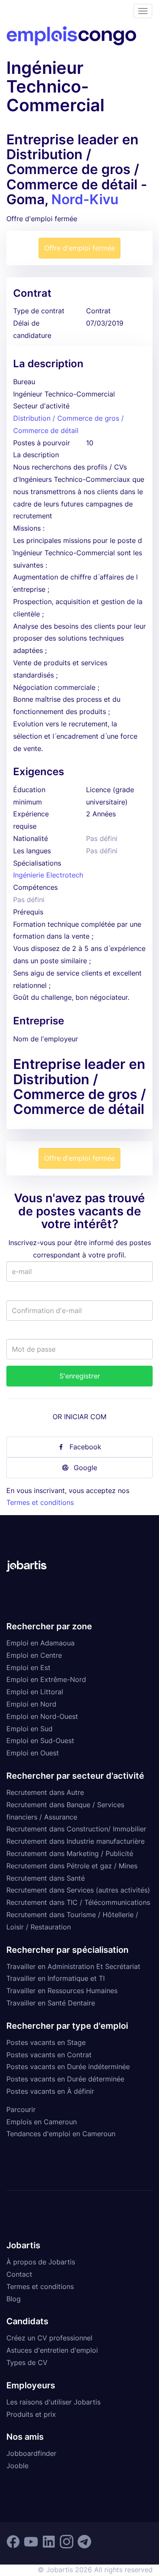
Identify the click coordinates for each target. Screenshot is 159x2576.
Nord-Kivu (85, 199)
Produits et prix (31, 2414)
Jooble (17, 2466)
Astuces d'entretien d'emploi (52, 2350)
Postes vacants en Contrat (49, 2055)
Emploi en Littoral (35, 1692)
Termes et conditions (40, 1502)
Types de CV (27, 2362)
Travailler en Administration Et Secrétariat (73, 1966)
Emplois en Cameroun (42, 2122)
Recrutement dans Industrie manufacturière (75, 1841)
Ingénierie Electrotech (48, 875)
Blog (14, 2299)
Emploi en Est (28, 1668)
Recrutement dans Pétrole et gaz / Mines (72, 1866)
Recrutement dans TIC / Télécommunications (78, 1902)
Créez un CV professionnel (49, 2338)
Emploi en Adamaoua (40, 1643)
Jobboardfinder (31, 2453)
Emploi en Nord (31, 1704)
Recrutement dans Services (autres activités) (78, 1890)
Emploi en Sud (29, 1729)
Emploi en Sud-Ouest (40, 1741)
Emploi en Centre (34, 1655)
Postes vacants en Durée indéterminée (68, 2067)
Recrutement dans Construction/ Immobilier (76, 1829)
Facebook (85, 1447)
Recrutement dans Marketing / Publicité (70, 1853)
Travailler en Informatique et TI (56, 1978)
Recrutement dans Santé (46, 1878)
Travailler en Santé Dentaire (51, 2003)
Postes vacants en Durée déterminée (65, 2079)
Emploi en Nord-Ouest (42, 1716)
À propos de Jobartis (41, 2262)
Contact (19, 2274)
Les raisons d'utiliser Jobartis (53, 2402)
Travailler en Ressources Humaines (62, 1991)
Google (85, 1468)
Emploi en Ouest (33, 1753)
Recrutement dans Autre (45, 1792)
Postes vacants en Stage (46, 2042)
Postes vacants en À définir (50, 2091)
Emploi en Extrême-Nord (46, 1679)
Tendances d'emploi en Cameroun (61, 2134)
